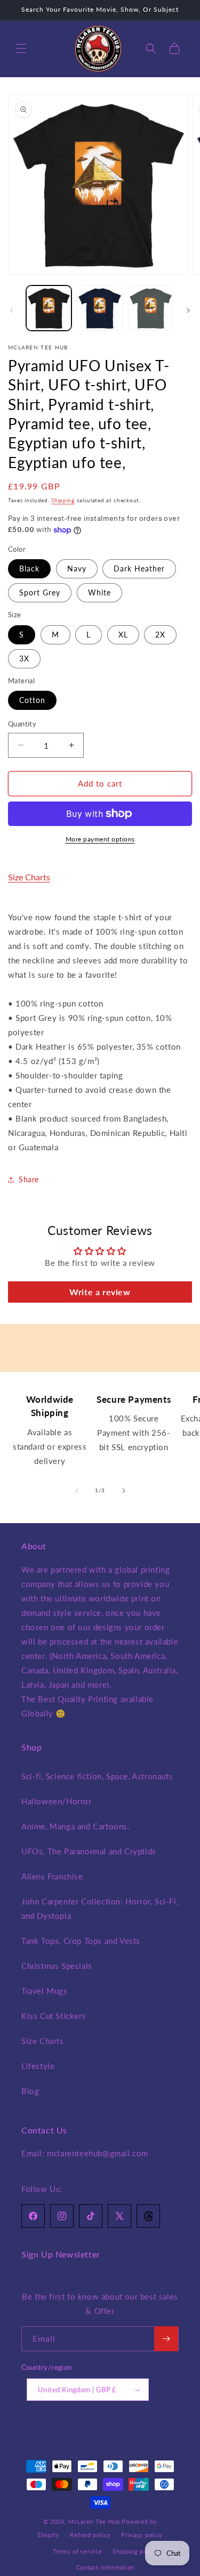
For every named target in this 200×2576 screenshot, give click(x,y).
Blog (30, 2091)
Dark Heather (139, 569)
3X (24, 659)
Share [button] (29, 1179)
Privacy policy (142, 2535)
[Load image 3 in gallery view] (151, 308)
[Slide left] (12, 310)
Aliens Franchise (52, 1876)
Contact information (105, 2567)
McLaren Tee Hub (95, 2521)
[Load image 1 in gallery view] (49, 308)
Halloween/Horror (57, 1801)
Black (29, 569)
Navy (77, 569)
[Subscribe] (166, 2339)
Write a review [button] (100, 1292)
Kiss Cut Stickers (54, 2016)
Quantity (22, 724)
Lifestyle (38, 2066)
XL (123, 635)
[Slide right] (188, 310)
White (99, 592)
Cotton (32, 700)
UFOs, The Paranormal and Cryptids (89, 1851)
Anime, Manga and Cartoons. (76, 1826)
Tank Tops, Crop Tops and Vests (81, 1941)
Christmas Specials (57, 1966)
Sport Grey (40, 592)
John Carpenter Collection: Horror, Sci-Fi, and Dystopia (100, 1908)
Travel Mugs (45, 1991)
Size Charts (29, 877)
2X (160, 635)
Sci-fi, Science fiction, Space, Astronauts (97, 1776)
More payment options (100, 839)
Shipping (63, 500)
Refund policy (90, 2535)
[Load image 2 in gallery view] (99, 308)
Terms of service (77, 2551)
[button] (21, 48)
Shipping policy (135, 2551)
